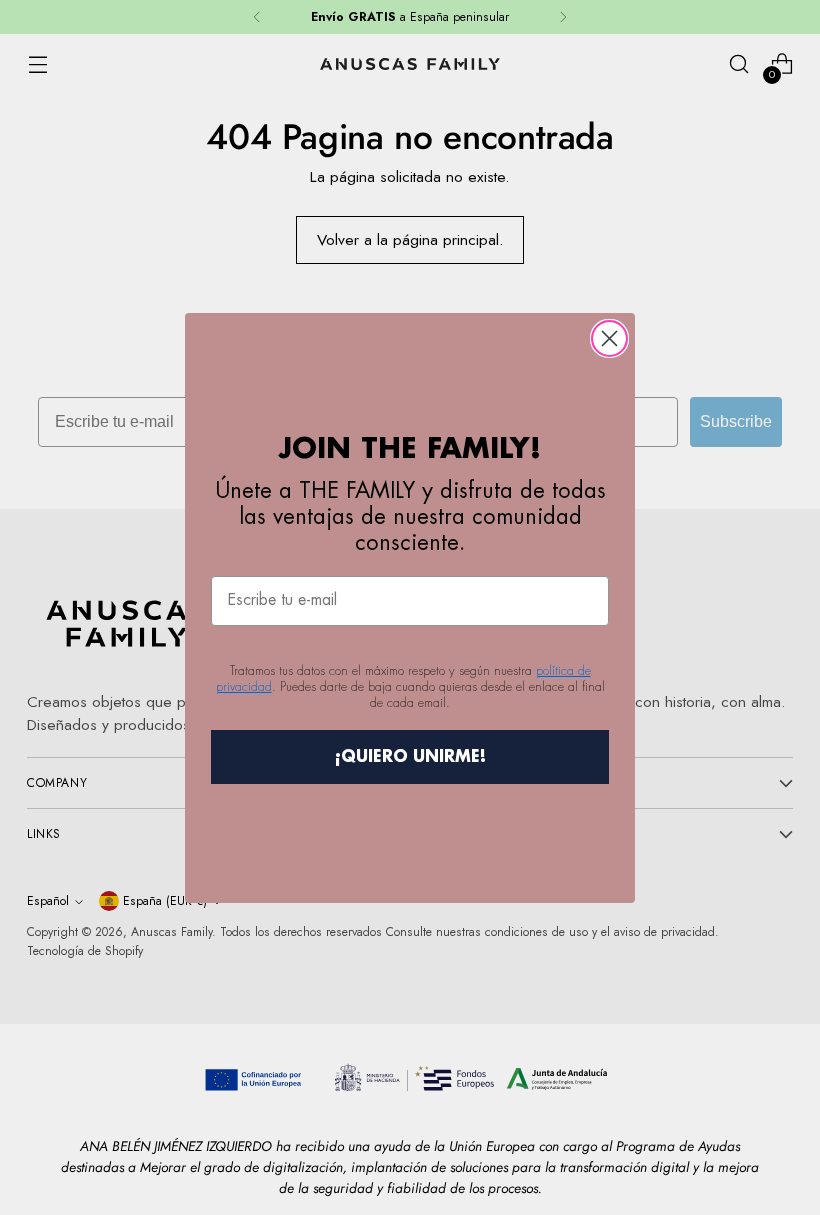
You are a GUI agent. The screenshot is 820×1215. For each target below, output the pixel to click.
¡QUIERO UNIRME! (410, 757)
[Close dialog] (609, 338)
